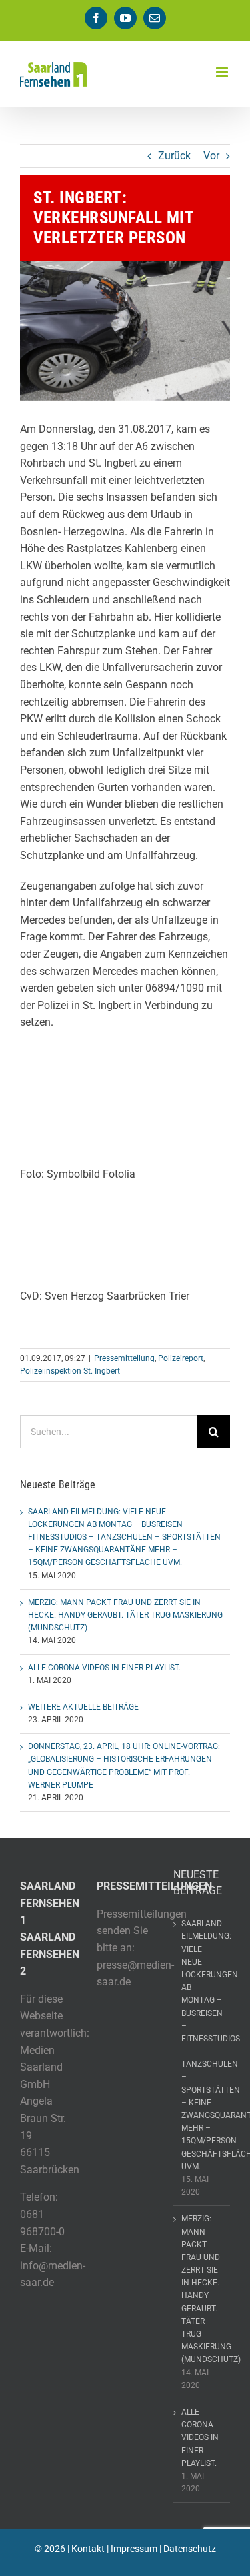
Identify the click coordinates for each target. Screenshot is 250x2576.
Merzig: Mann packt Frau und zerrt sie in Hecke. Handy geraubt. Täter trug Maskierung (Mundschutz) (125, 1615)
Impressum (134, 2549)
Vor (211, 156)
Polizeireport (181, 1358)
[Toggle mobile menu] (223, 72)
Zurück (174, 156)
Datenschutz (190, 2549)
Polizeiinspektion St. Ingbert (70, 1371)
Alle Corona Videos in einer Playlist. (104, 1668)
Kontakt (88, 2549)
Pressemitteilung (124, 1358)
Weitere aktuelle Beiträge (83, 1707)
